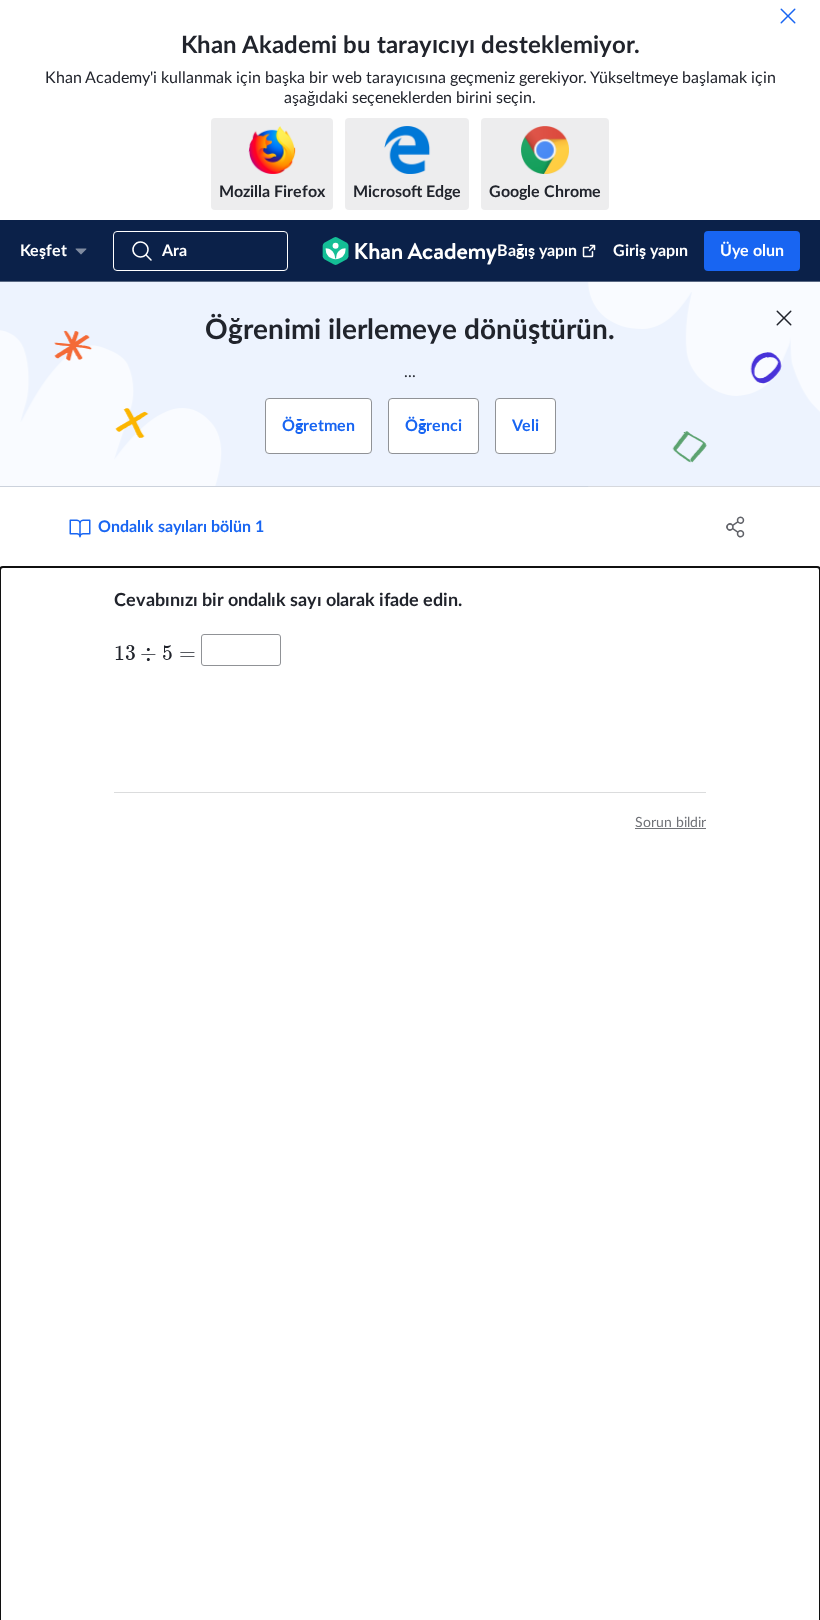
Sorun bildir (670, 823)
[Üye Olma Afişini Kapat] (784, 318)
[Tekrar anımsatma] (788, 16)
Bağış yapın (537, 251)
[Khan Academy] (409, 251)
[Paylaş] (735, 527)
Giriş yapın (650, 251)
